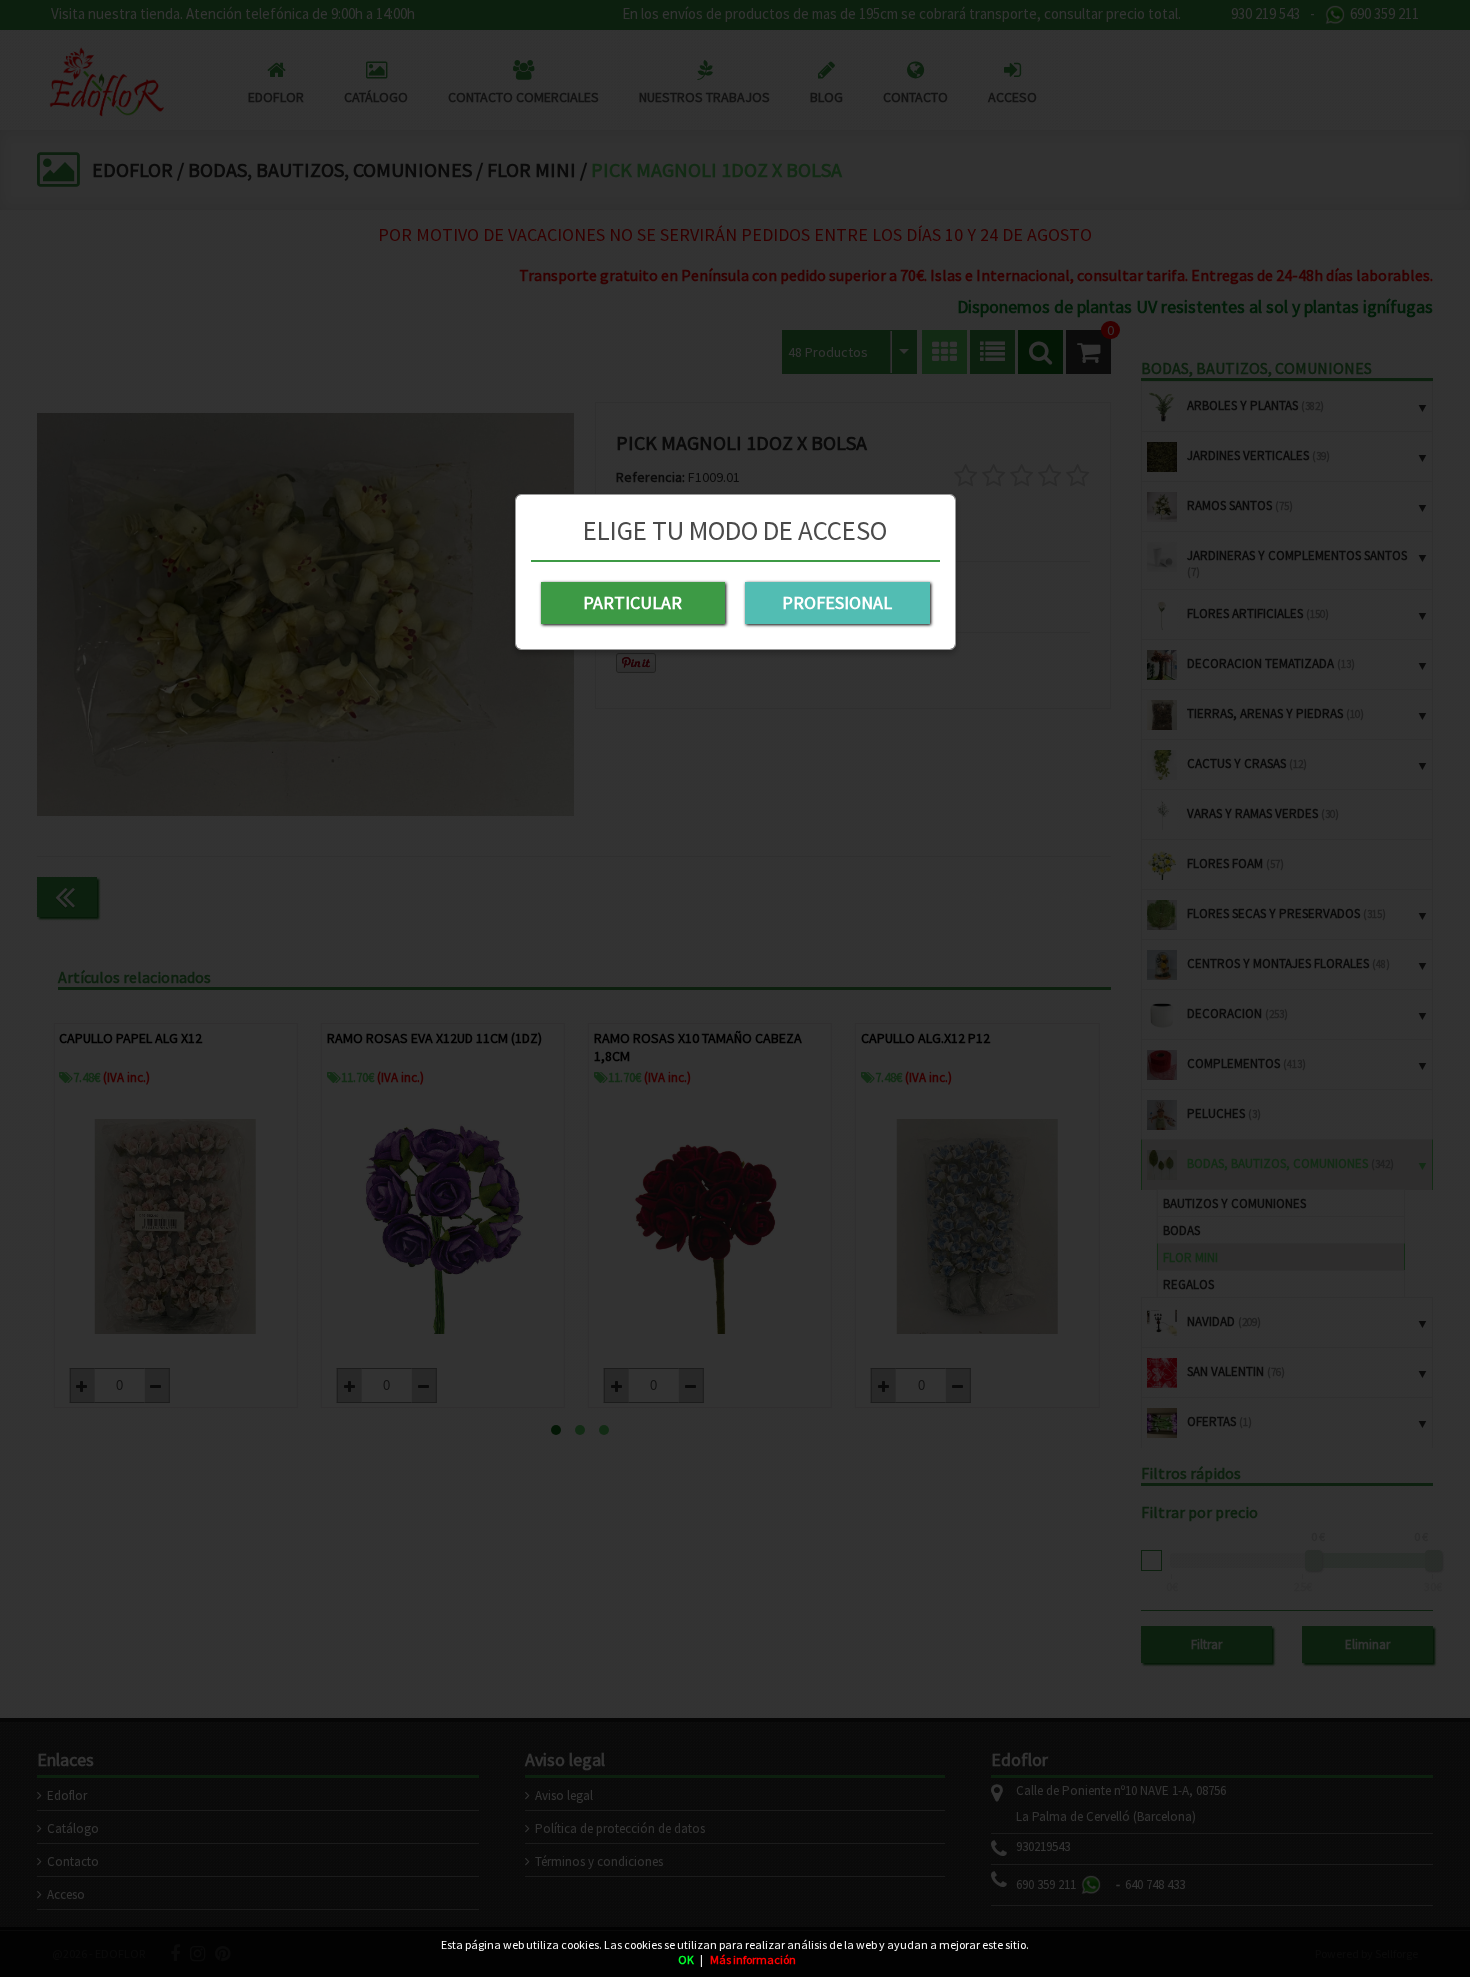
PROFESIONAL (837, 602)
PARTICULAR (632, 602)
